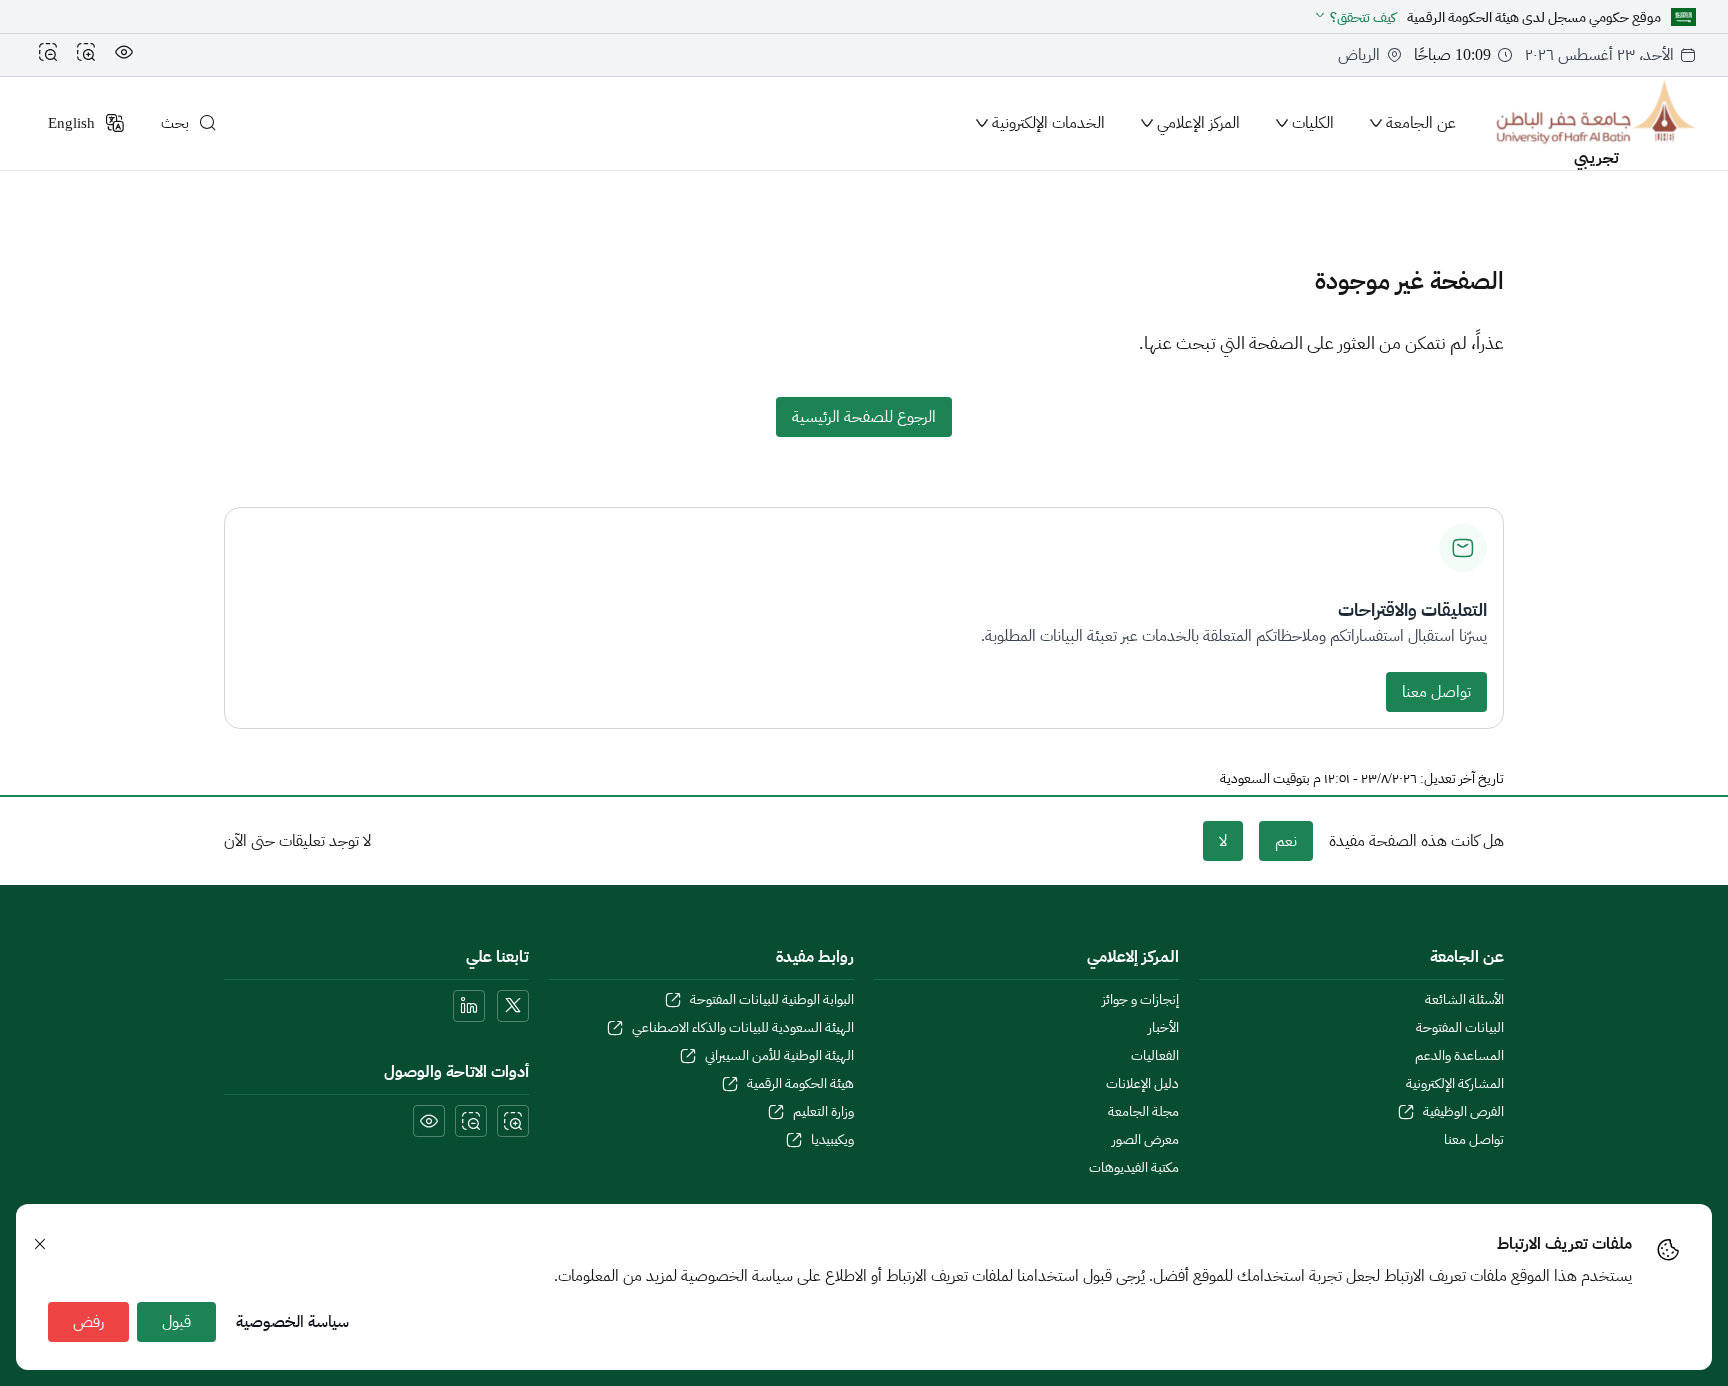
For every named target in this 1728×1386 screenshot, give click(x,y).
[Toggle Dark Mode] (124, 55)
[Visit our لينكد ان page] (469, 1006)
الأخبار (1163, 1028)
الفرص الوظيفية (1463, 1112)
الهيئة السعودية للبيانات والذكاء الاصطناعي (743, 1028)
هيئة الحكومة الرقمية (800, 1084)
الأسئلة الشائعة (1464, 1000)
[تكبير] (86, 55)
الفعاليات (1155, 1056)
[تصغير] (48, 55)
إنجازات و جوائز (1140, 1000)
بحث (175, 123)
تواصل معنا (1436, 692)
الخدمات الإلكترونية (1048, 123)
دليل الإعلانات (1142, 1084)
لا (1223, 841)
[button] (1354, 17)
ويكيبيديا (832, 1140)
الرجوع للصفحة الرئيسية (864, 417)
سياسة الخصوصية (292, 1322)
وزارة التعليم (823, 1112)
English (71, 123)
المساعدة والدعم (1459, 1056)
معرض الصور (1145, 1140)
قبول (176, 1322)
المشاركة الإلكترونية (1455, 1084)
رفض (88, 1322)
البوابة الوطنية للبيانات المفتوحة (772, 1000)
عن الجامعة (1421, 123)
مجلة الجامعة (1143, 1112)
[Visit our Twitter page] (513, 1006)
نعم (1286, 841)
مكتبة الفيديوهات (1134, 1168)
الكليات (1313, 123)
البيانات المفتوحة (1460, 1028)
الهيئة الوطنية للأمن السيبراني (779, 1056)
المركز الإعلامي (1198, 123)
